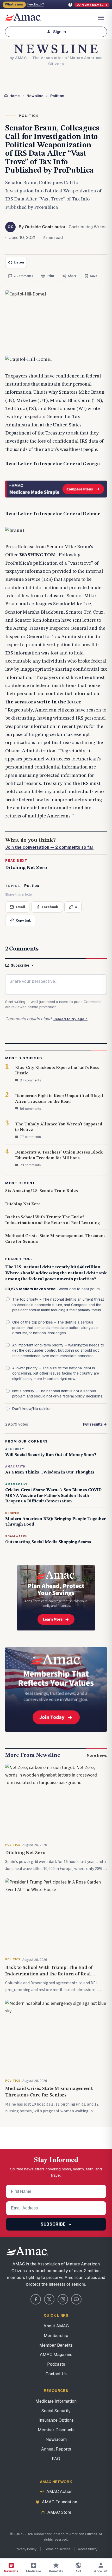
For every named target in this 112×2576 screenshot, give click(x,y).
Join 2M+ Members (92, 5)
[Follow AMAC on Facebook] (36, 2299)
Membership (56, 2336)
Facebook (50, 907)
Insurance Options (56, 2420)
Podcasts (56, 2364)
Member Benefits (56, 2345)
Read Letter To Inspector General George (52, 464)
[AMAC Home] (56, 2251)
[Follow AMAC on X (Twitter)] (49, 2299)
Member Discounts (56, 2430)
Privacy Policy (26, 2549)
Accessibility (88, 2549)
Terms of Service (57, 2549)
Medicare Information (56, 2401)
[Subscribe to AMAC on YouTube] (76, 2299)
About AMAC (56, 2326)
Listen (19, 262)
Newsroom (56, 2439)
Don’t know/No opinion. (32, 1409)
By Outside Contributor (42, 227)
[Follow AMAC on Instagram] (63, 2299)
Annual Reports (56, 2449)
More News (97, 1755)
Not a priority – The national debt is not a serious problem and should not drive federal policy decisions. (58, 1394)
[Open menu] (101, 18)
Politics (57, 96)
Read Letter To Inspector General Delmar (53, 514)
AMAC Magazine (56, 2355)
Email (20, 907)
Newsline (35, 96)
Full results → (95, 1424)
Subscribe (20, 965)
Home (15, 96)
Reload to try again (70, 1019)
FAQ (56, 2459)
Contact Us (56, 2374)
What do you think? (49, 844)
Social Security (56, 2411)
